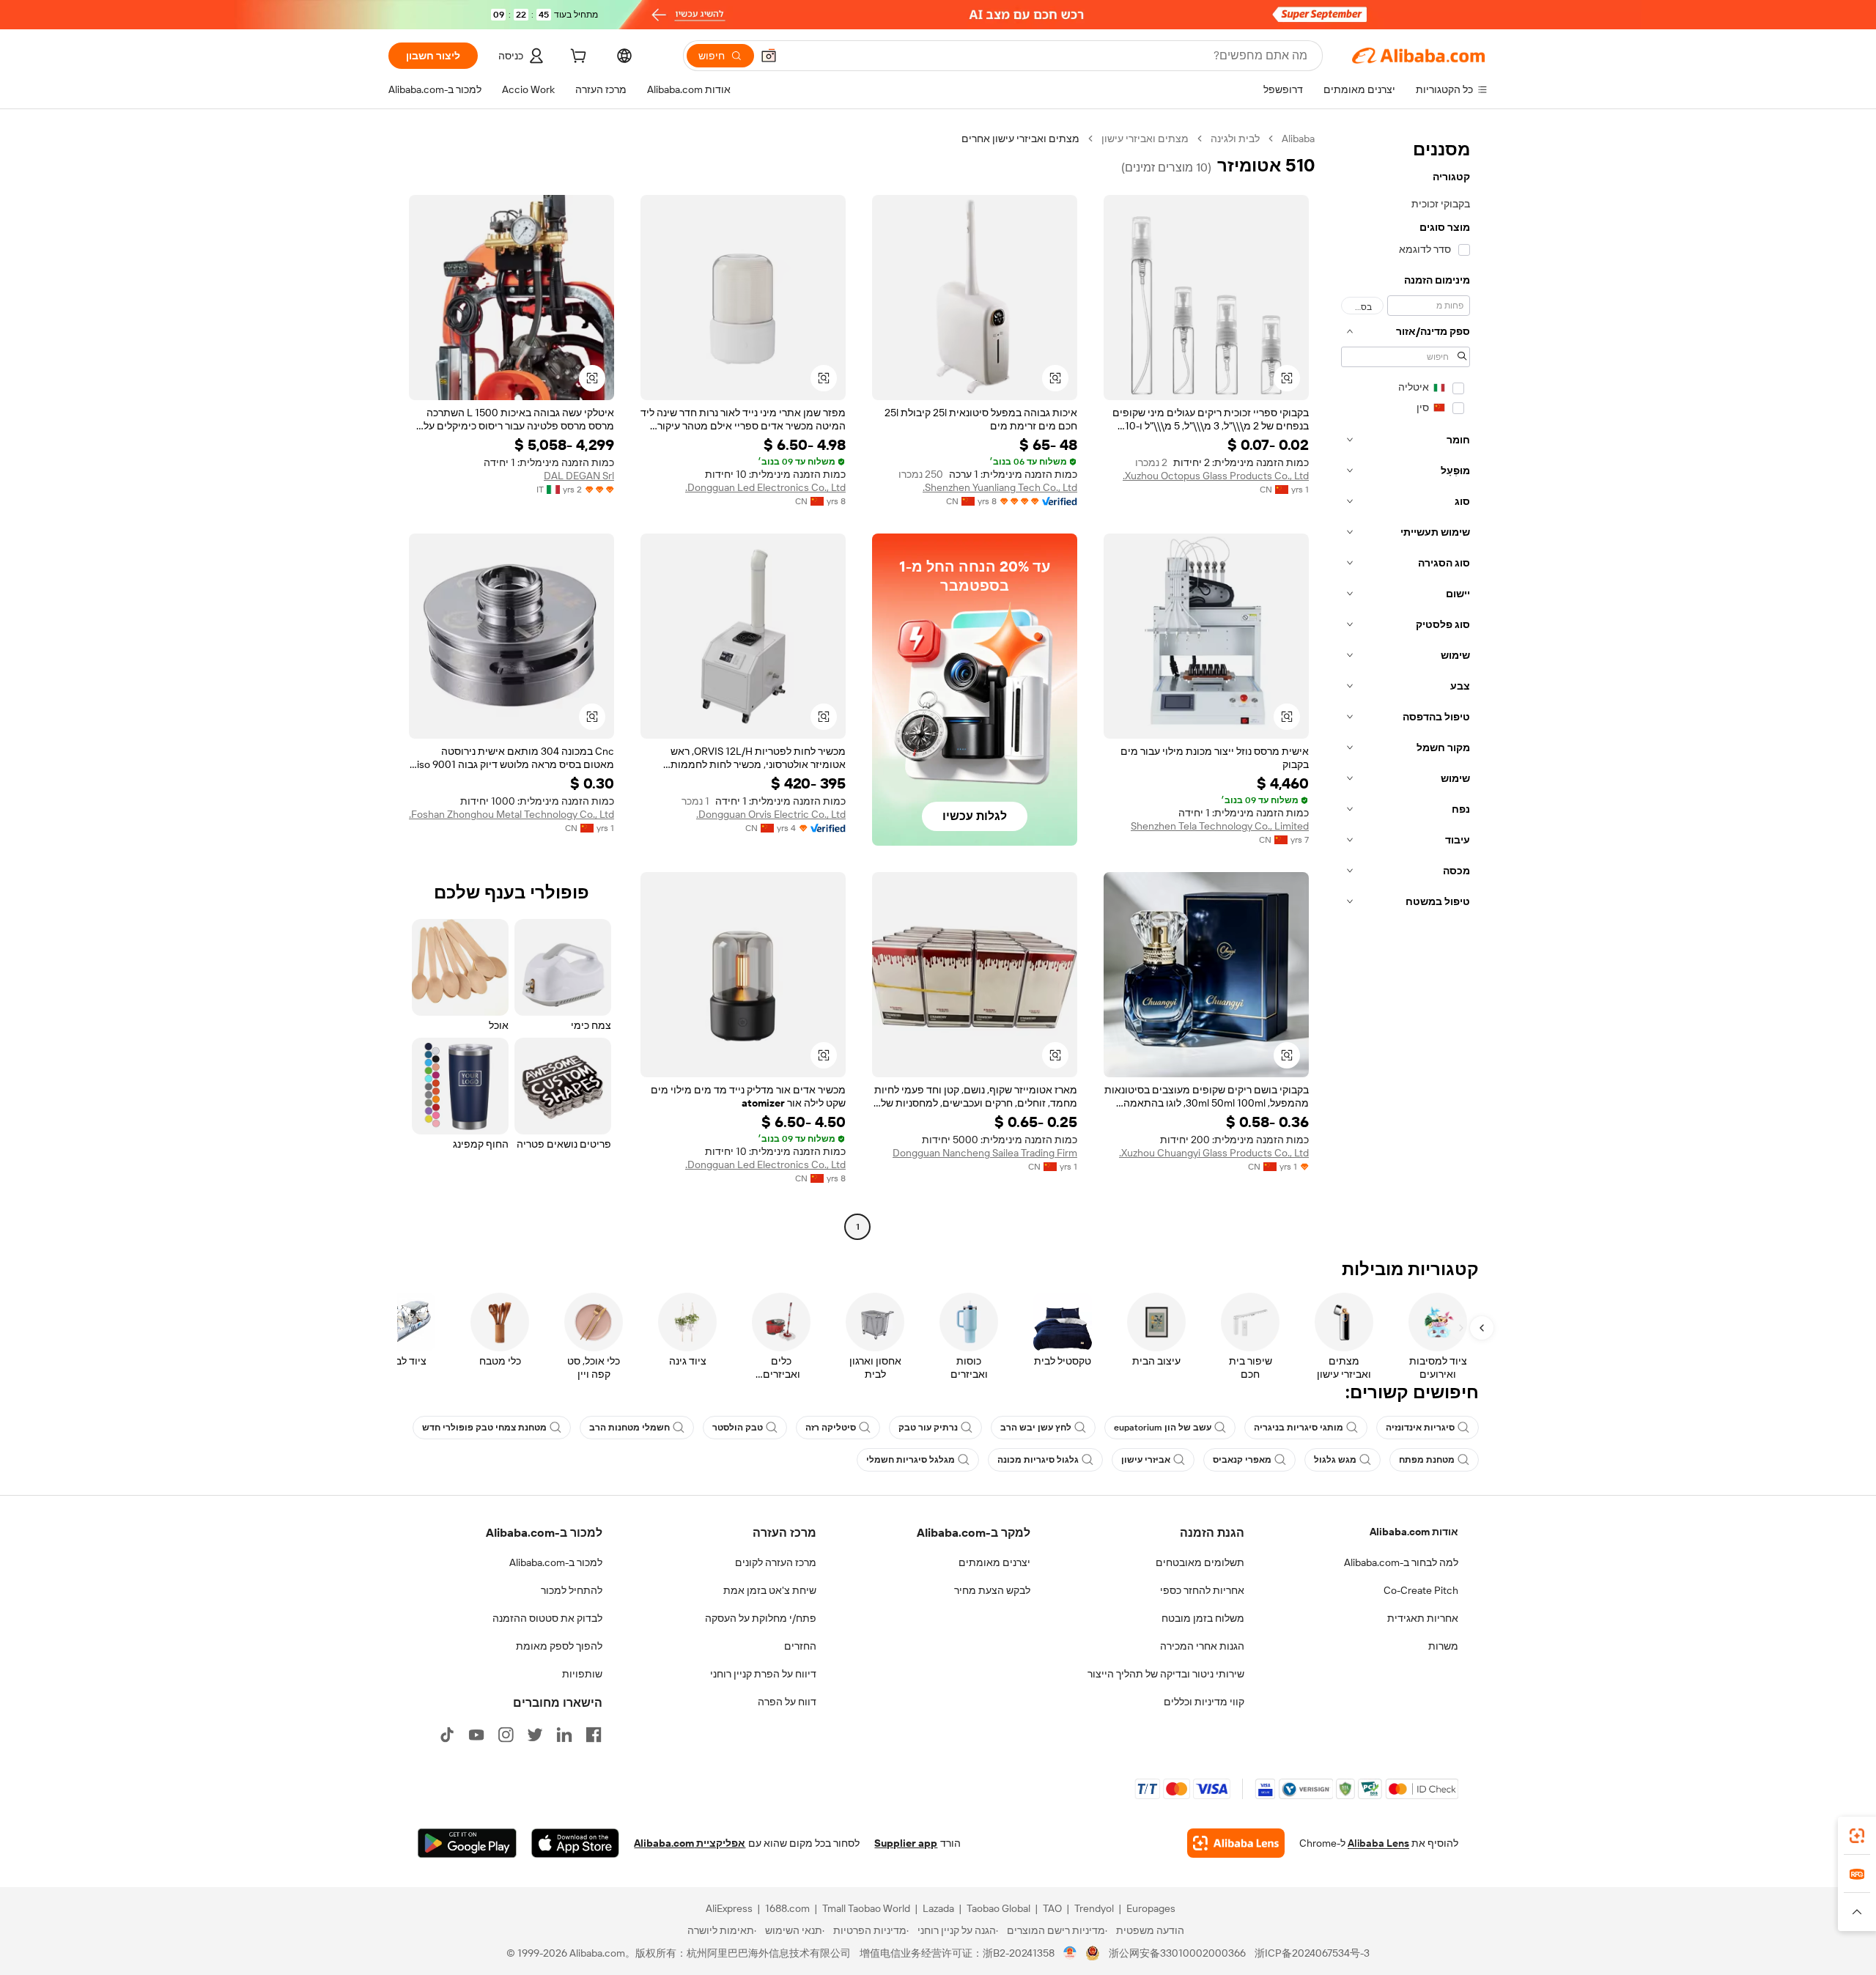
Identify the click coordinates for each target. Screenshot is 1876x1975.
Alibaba (1298, 139)
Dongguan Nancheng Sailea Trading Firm (985, 1153)
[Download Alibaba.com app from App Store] (575, 1843)
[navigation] (1406, 684)
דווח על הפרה (787, 1702)
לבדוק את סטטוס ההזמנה (547, 1618)
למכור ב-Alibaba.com (556, 1562)
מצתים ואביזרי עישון (1145, 139)
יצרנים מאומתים (994, 1562)
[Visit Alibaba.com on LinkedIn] (564, 1735)
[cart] (577, 58)
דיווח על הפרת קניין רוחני (763, 1674)
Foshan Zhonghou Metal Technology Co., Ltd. (512, 814)
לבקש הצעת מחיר (992, 1590)
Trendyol (1094, 1908)
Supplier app (906, 1843)
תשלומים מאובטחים (1200, 1562)
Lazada (938, 1908)
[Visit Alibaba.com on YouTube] (476, 1735)
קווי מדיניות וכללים (1204, 1702)
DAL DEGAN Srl (579, 476)
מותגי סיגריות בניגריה (1299, 1428)
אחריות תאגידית (1423, 1618)
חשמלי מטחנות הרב (629, 1428)
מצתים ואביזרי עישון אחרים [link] (1020, 139)
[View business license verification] (1070, 1953)
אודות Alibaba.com (1414, 1532)
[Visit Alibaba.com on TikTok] (447, 1735)
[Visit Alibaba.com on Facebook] (594, 1735)
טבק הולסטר (738, 1428)
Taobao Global (998, 1908)
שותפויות (582, 1674)
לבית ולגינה (1235, 139)
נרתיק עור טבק (928, 1428)
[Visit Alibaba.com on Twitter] (535, 1735)
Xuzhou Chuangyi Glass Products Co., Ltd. (1214, 1153)
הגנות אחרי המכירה (1202, 1646)
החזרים (800, 1646)
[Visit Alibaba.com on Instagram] (506, 1735)
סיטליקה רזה (831, 1428)
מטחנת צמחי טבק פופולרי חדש (484, 1428)
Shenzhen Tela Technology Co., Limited (1220, 826)
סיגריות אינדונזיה (1420, 1428)
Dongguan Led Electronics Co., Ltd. (765, 487)
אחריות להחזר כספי (1202, 1590)
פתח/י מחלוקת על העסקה (761, 1618)
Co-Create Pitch (1421, 1590)
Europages (1151, 1908)
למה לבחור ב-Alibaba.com (1401, 1562)
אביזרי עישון (1146, 1460)
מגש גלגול (1335, 1460)
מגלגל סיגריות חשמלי (911, 1460)
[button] (769, 56)
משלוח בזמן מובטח (1203, 1618)
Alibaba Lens (1378, 1843)
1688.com (787, 1908)
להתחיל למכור (572, 1590)
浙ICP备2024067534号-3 (1312, 1953)
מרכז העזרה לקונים (776, 1562)
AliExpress (729, 1908)
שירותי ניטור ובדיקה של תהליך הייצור (1166, 1674)
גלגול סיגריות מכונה (1038, 1460)
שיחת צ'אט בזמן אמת (770, 1590)
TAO (1052, 1908)
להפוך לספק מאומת (559, 1646)
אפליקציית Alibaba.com (690, 1843)
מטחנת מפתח (1427, 1460)
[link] (1857, 1836)
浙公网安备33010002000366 (1177, 1953)
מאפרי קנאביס (1242, 1460)
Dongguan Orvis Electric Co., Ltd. (771, 814)
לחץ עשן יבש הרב (1036, 1428)
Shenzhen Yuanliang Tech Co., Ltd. (1000, 487)
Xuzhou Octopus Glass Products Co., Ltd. (1216, 476)
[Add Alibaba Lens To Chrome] (1236, 1843)
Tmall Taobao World (866, 1908)
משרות (1443, 1646)
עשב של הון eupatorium (1163, 1428)
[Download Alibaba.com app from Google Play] (467, 1843)
